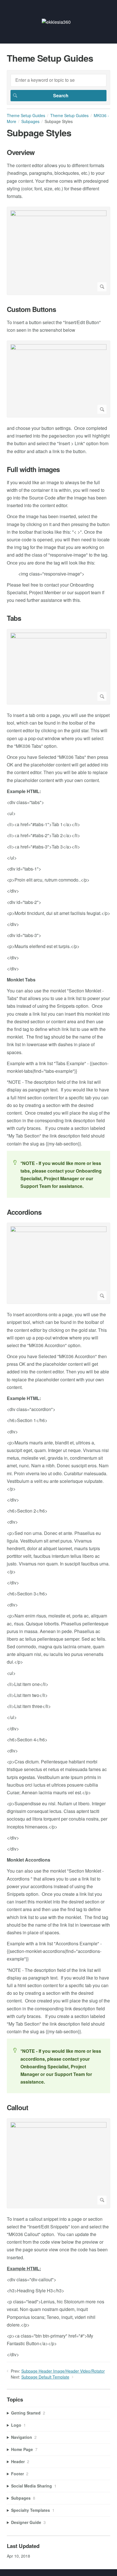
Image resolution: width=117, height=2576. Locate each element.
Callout (17, 2107)
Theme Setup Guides (26, 115)
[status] (58, 1174)
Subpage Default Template (45, 2377)
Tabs (14, 618)
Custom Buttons (31, 309)
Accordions (24, 1212)
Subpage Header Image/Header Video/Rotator (63, 2371)
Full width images (33, 469)
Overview (21, 152)
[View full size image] (58, 251)
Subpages (30, 121)
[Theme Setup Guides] (56, 22)
